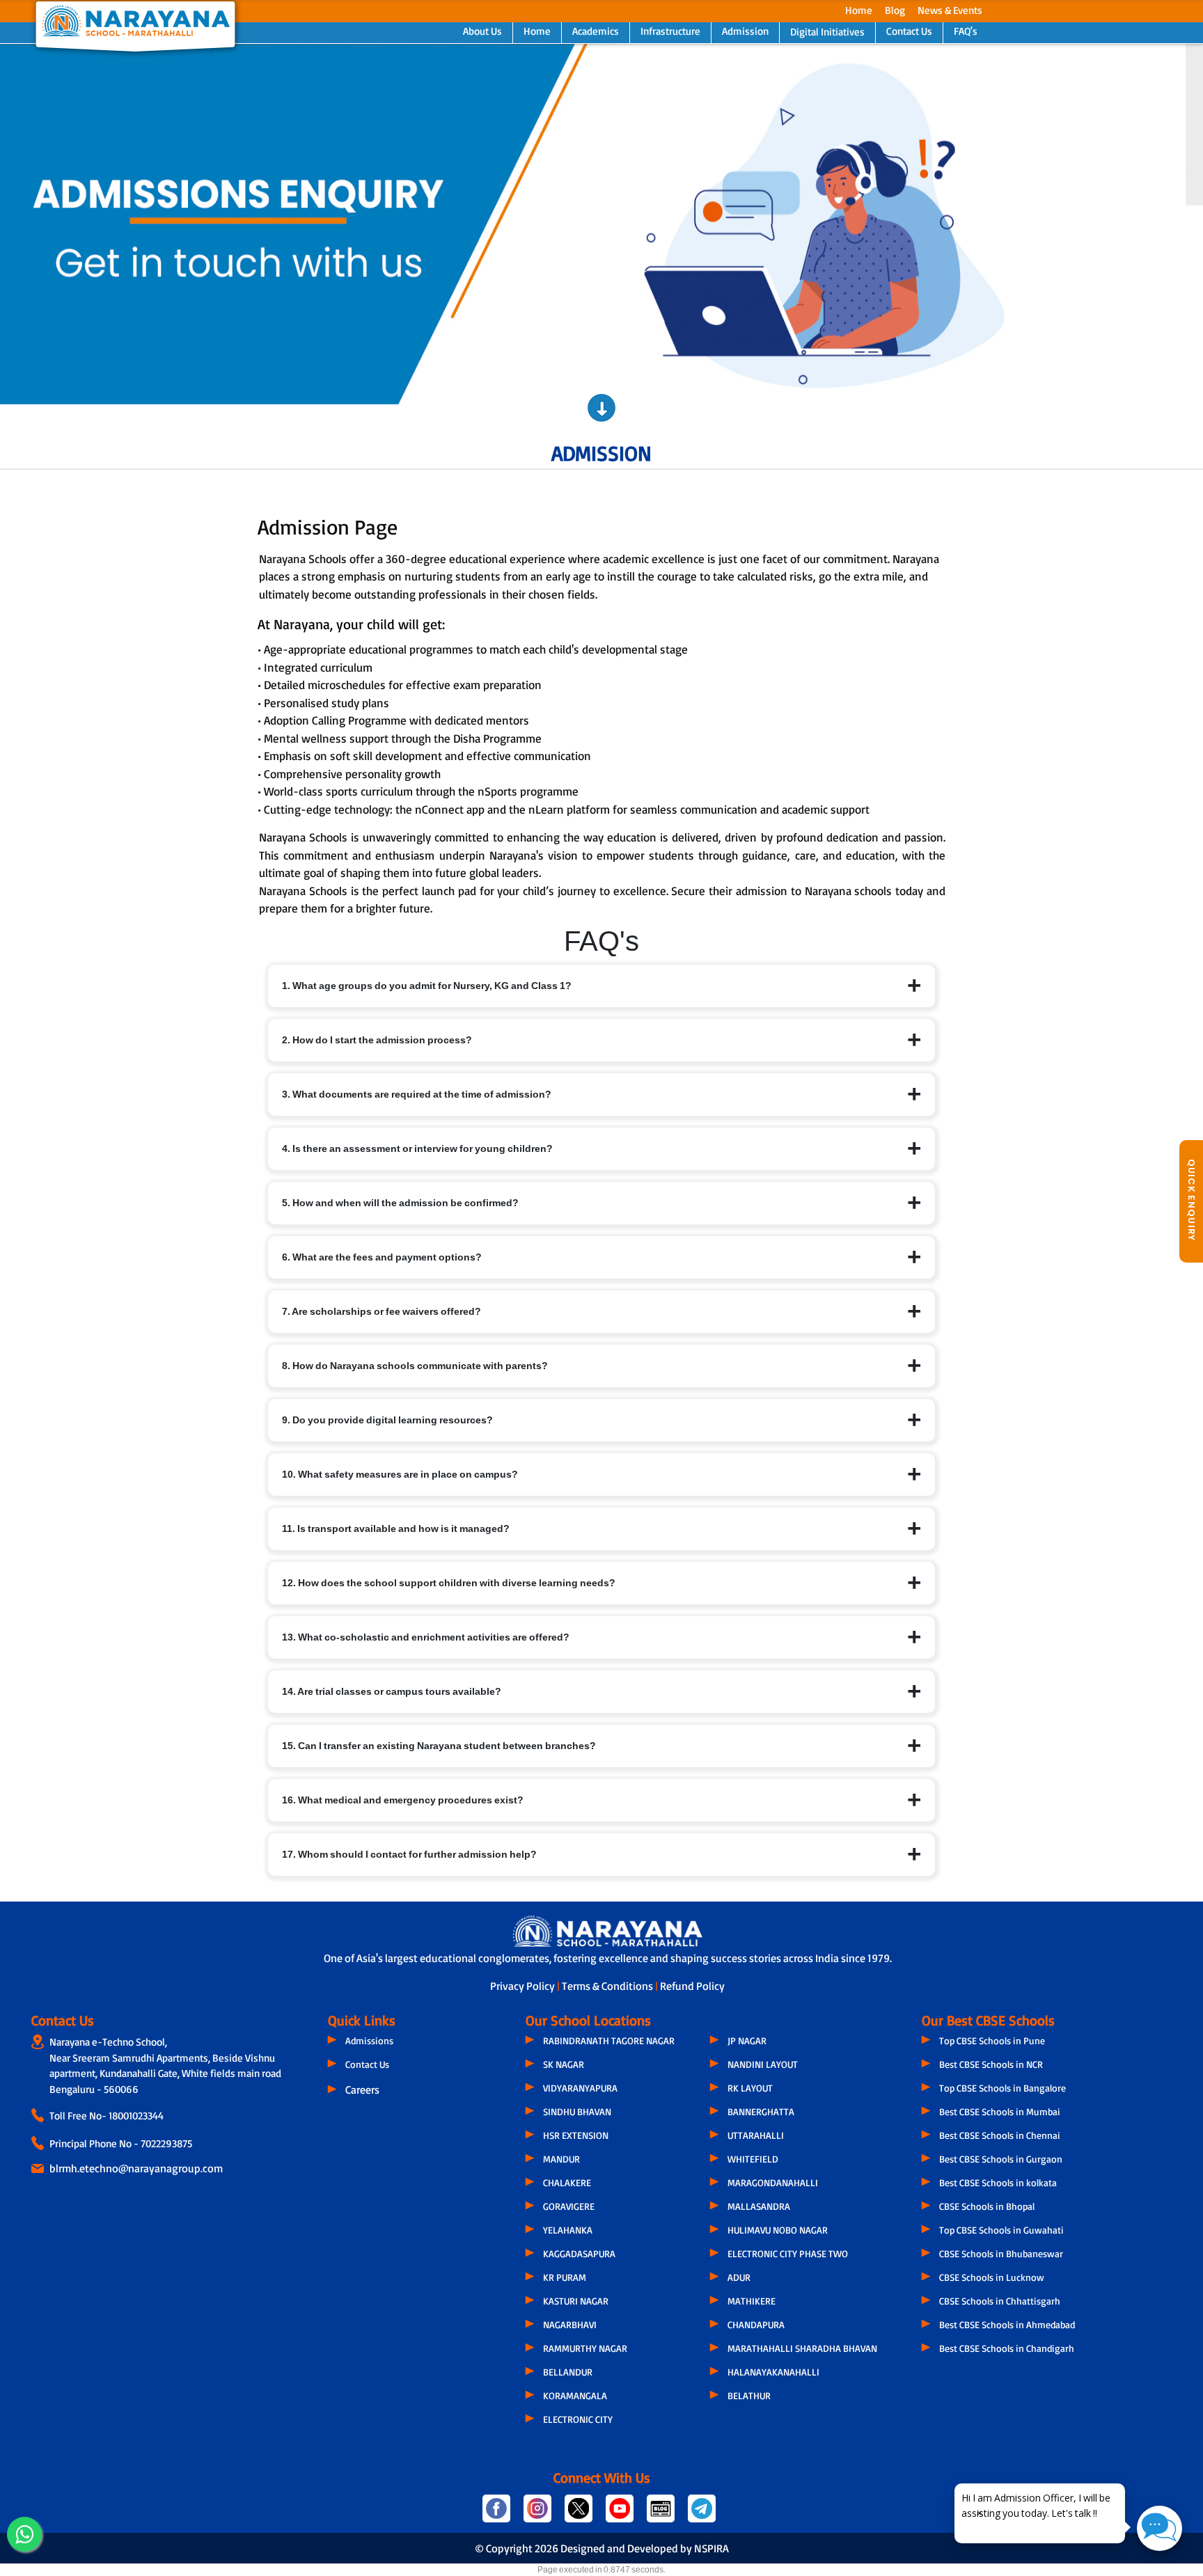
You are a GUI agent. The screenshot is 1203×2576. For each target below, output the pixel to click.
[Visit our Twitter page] (580, 2514)
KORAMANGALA (575, 2395)
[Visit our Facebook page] (497, 2514)
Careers (362, 2089)
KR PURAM (565, 2277)
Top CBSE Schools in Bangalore (1002, 2088)
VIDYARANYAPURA (580, 2088)
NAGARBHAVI (570, 2324)
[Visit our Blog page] (662, 2514)
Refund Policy (692, 1986)
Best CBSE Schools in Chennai (1000, 2135)
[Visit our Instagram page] (538, 2514)
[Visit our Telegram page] (701, 2514)
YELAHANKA (568, 2230)
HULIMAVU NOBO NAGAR (778, 2230)
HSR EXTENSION (576, 2135)
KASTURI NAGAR (576, 2301)
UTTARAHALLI (756, 2135)
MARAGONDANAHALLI (773, 2182)
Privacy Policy (524, 1986)
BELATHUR (749, 2395)
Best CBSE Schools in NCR (991, 2064)
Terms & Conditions (608, 1986)
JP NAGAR (747, 2040)
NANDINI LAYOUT (763, 2064)
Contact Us (909, 31)
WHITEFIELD (753, 2159)
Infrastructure (670, 31)
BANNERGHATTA (761, 2111)
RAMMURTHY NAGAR (585, 2348)
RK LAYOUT (750, 2088)
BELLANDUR (568, 2372)
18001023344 (136, 2116)
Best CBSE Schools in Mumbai (1000, 2111)
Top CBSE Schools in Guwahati (1001, 2230)
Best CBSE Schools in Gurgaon (1001, 2159)
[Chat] (1159, 2528)
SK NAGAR (564, 2064)
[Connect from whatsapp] (24, 2534)
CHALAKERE (567, 2182)
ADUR (739, 2277)
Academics (596, 31)
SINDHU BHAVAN (577, 2111)
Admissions (369, 2040)
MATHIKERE (752, 2301)
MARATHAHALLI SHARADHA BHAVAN (802, 2348)
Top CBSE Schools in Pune (992, 2040)
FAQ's (966, 31)
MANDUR (561, 2159)
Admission (745, 31)
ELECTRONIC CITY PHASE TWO (788, 2253)
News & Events (950, 10)
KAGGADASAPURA (579, 2253)
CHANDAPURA (756, 2324)
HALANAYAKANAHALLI (773, 2372)
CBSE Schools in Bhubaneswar (1001, 2253)
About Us (482, 31)
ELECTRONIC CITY (578, 2419)
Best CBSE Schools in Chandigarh (1007, 2348)
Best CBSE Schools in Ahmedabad (1007, 2324)
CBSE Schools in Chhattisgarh (1000, 2301)
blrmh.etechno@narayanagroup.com (136, 2168)
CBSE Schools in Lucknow (992, 2277)
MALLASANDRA (759, 2206)
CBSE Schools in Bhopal (987, 2206)
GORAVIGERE (569, 2206)
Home (859, 10)
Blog (895, 10)
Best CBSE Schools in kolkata (998, 2182)
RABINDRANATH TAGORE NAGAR (609, 2040)
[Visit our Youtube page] (621, 2514)
